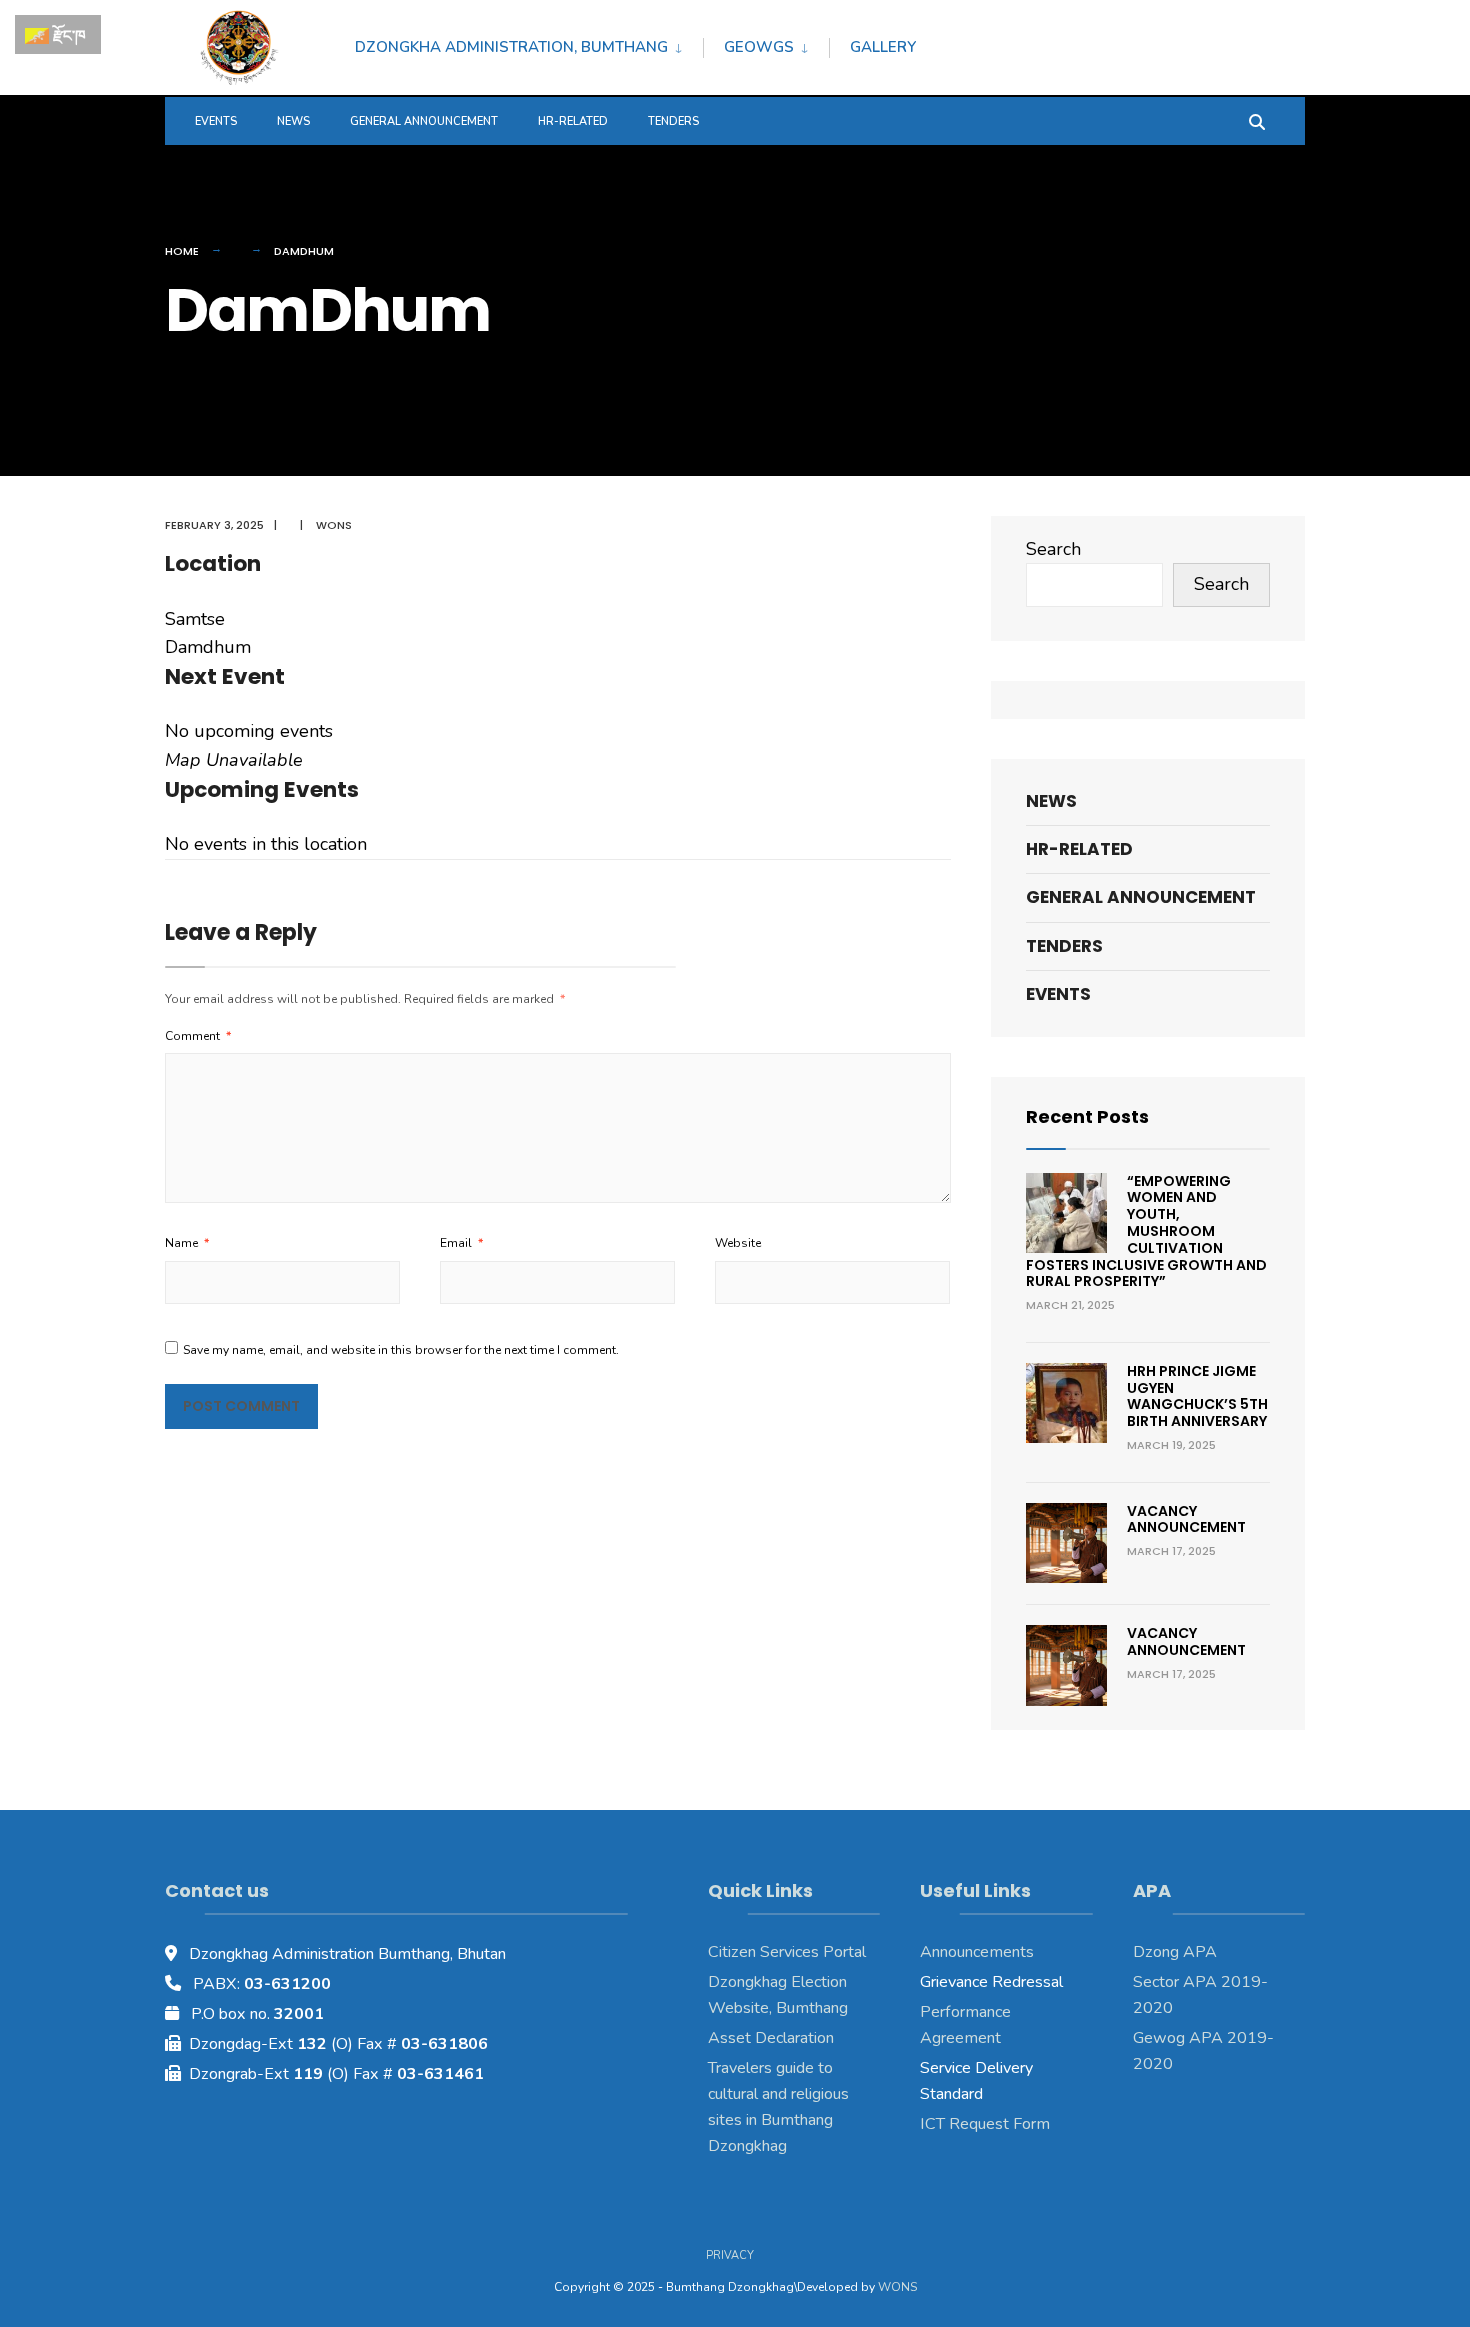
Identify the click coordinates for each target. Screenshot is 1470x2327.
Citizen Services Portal (787, 1952)
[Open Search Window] (1257, 120)
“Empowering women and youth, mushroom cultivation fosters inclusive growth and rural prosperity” (1146, 1231)
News (293, 121)
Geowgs (759, 47)
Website (738, 1243)
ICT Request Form (985, 2124)
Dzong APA (1175, 1952)
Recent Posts (1087, 1116)
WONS (897, 2287)
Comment (198, 1036)
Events (216, 121)
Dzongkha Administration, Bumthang (511, 47)
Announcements (977, 1952)
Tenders (673, 121)
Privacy (730, 2255)
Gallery (883, 47)
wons (334, 525)
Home (182, 251)
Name (187, 1243)
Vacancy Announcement (1186, 1519)
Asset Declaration (771, 2038)
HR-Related (573, 121)
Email (461, 1243)
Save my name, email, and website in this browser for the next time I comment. (401, 1350)
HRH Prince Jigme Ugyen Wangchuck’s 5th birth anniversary (1197, 1396)
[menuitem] (529, 44)
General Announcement (424, 121)
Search (1053, 549)
